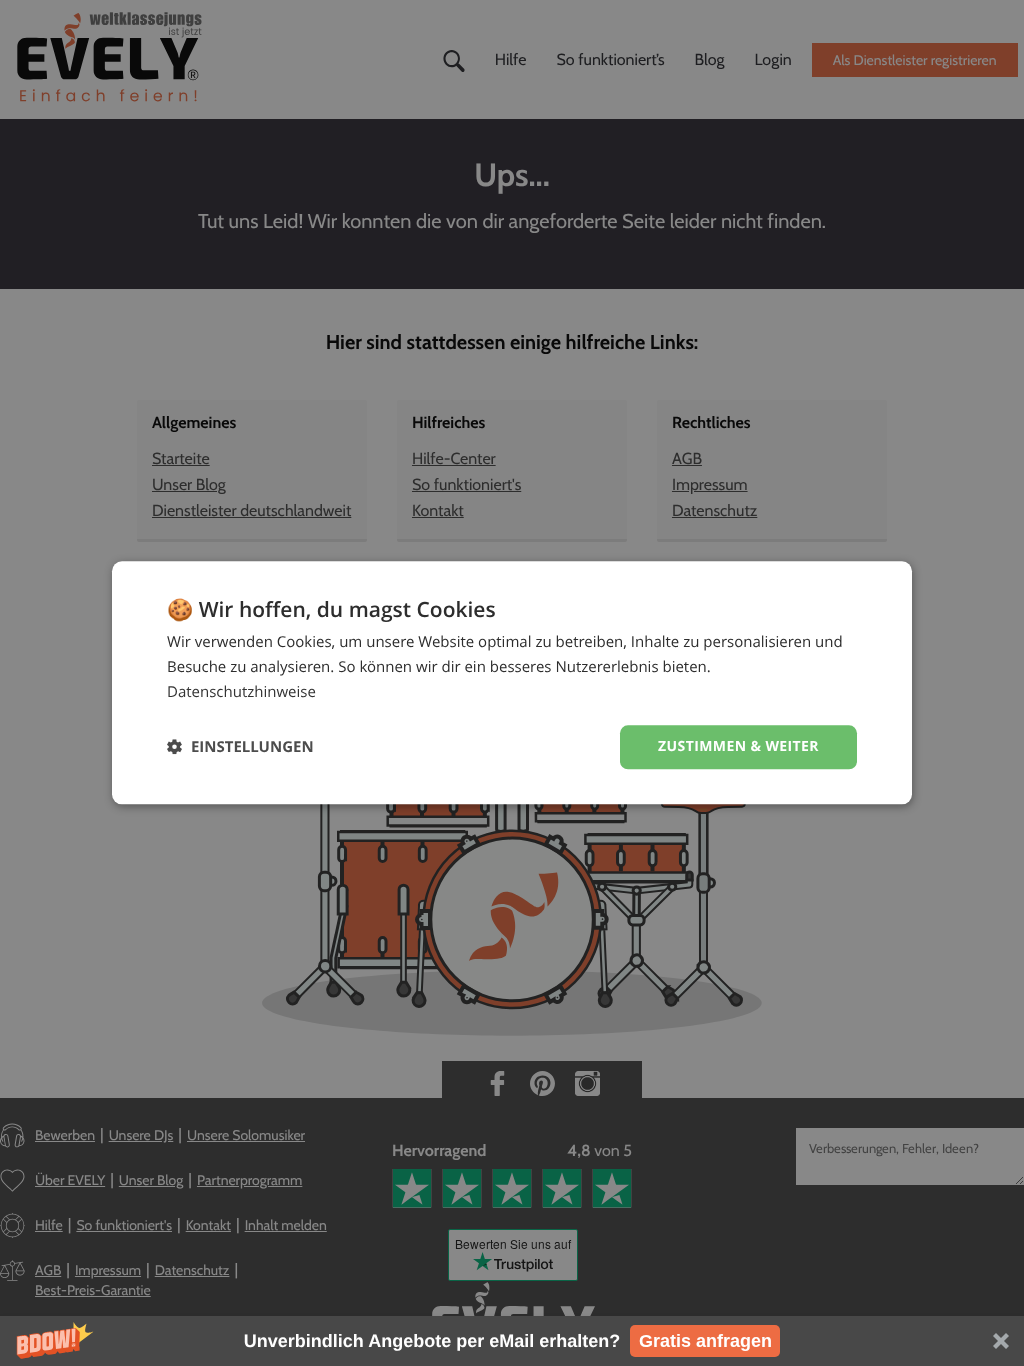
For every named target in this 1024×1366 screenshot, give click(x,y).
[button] (512, 1341)
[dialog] (512, 682)
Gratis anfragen (705, 1341)
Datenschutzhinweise (241, 692)
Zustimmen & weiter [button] (738, 746)
